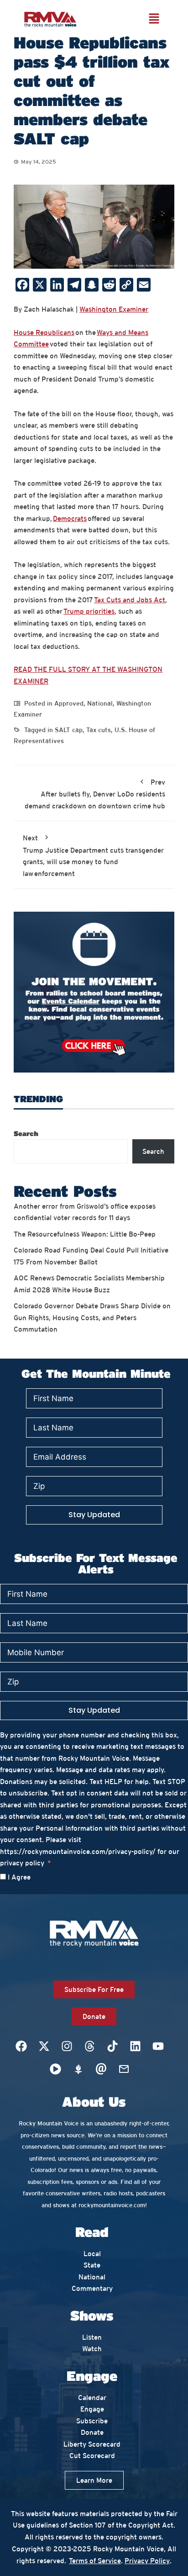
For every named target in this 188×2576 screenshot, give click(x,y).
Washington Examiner (114, 309)
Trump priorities (89, 611)
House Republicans (44, 332)
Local (92, 2254)
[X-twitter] (44, 2046)
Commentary (92, 2288)
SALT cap (69, 730)
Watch (92, 2349)
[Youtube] (158, 2046)
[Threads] (89, 2046)
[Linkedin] (135, 2046)
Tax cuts (99, 730)
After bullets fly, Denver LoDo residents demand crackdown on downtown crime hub (95, 794)
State (92, 2265)
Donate (92, 2432)
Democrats (70, 518)
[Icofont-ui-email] (101, 2069)
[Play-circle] (55, 2069)
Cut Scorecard (92, 2456)
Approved (69, 703)
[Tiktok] (112, 2046)
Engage (92, 2409)
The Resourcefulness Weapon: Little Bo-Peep (85, 1234)
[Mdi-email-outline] (124, 2069)
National (100, 703)
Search (26, 1133)
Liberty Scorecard (92, 2444)
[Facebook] (21, 2046)
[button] (154, 19)
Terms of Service (95, 2561)
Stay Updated (94, 1515)
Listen (92, 2337)
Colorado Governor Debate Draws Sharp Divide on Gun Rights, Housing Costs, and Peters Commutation (92, 1317)
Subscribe (92, 2421)
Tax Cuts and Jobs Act (130, 600)
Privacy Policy (147, 2561)
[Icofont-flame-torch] (78, 2069)
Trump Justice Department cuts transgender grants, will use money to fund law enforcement (93, 856)
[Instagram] (67, 2046)
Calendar (92, 2398)
